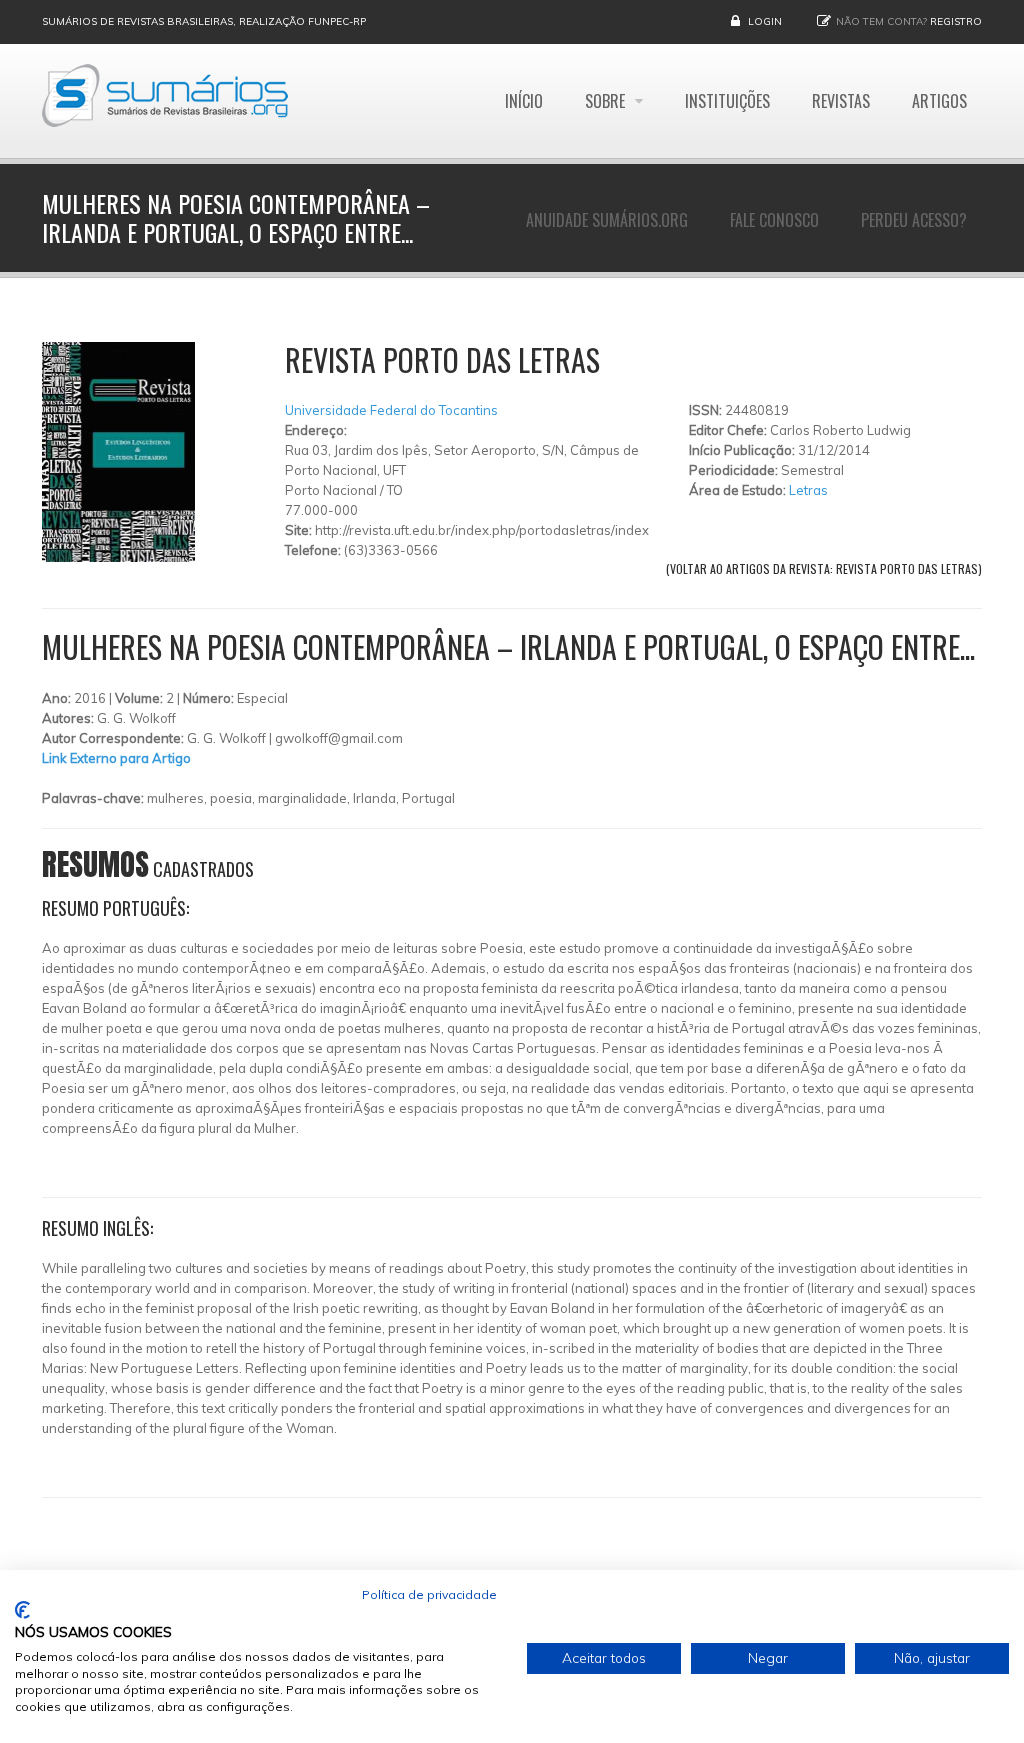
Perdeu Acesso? (914, 220)
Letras (808, 490)
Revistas (841, 101)
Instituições (727, 101)
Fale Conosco (774, 220)
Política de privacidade (429, 1594)
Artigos (939, 101)
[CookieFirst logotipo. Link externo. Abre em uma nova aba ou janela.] (22, 1610)
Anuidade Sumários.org (607, 220)
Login (765, 21)
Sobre (607, 101)
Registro (956, 21)
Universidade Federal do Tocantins (391, 410)
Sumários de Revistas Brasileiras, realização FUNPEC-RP (204, 21)
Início (524, 101)
